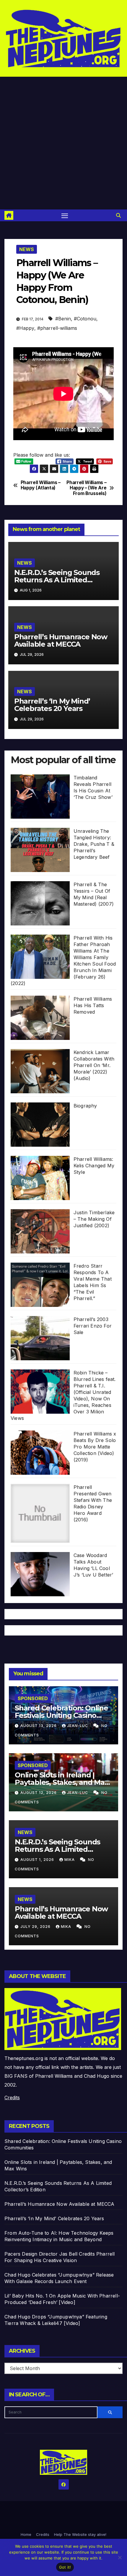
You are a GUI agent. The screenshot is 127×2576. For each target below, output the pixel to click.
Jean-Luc (78, 1726)
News (27, 249)
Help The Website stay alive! (80, 2534)
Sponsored (33, 1698)
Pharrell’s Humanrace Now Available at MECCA (61, 640)
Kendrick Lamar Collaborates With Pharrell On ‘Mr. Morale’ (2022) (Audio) (94, 1065)
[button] (118, 215)
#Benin (63, 319)
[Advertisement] (63, 143)
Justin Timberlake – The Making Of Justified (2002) (94, 1219)
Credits (12, 2097)
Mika (70, 1860)
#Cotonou (85, 319)
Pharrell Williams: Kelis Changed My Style (94, 1166)
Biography (85, 1106)
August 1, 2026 (38, 1860)
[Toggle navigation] (65, 215)
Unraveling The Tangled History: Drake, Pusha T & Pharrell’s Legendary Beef (94, 844)
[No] (120, 2557)
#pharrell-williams (57, 328)
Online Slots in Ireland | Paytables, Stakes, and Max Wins (62, 1782)
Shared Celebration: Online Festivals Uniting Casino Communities (61, 1715)
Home (26, 2534)
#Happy (25, 328)
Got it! (65, 2567)
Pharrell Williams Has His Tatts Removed (93, 1005)
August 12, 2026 (39, 1793)
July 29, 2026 (36, 1927)
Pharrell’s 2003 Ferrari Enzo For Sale (93, 1326)
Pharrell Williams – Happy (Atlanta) (41, 485)
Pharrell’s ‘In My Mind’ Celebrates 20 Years (52, 705)
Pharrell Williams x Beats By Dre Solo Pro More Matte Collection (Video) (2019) (95, 1447)
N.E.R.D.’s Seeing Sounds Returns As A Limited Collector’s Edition (57, 580)
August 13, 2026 (39, 1726)
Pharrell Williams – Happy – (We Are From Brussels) (86, 488)
